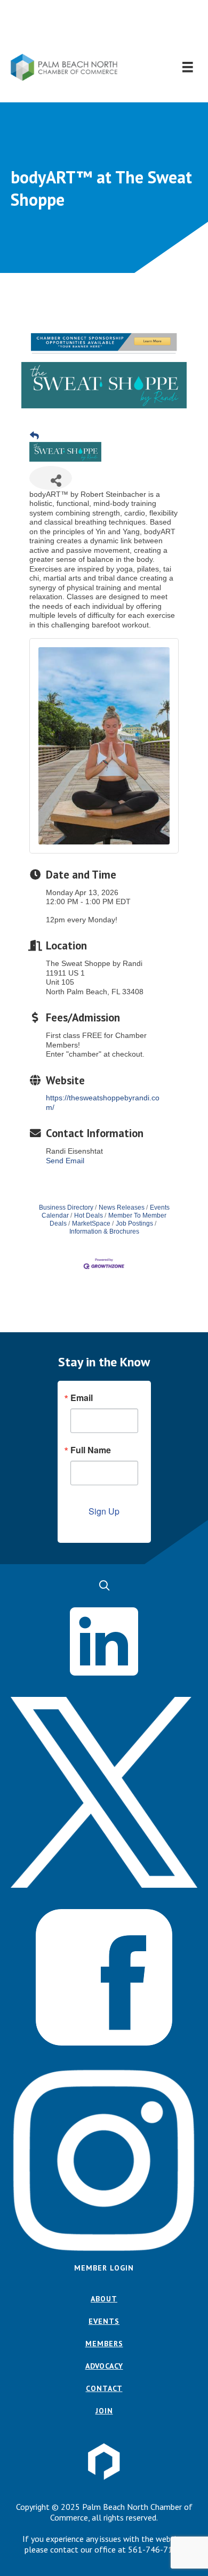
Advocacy (104, 2366)
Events (104, 2321)
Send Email (65, 1161)
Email (82, 1398)
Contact (104, 2388)
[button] (104, 27)
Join (104, 2411)
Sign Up (104, 1511)
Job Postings (134, 1223)
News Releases (122, 1207)
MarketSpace (91, 1223)
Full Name (91, 1450)
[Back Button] (34, 436)
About (104, 2299)
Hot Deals (89, 1215)
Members (104, 2344)
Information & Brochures (104, 1231)
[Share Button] (51, 478)
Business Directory (66, 1207)
